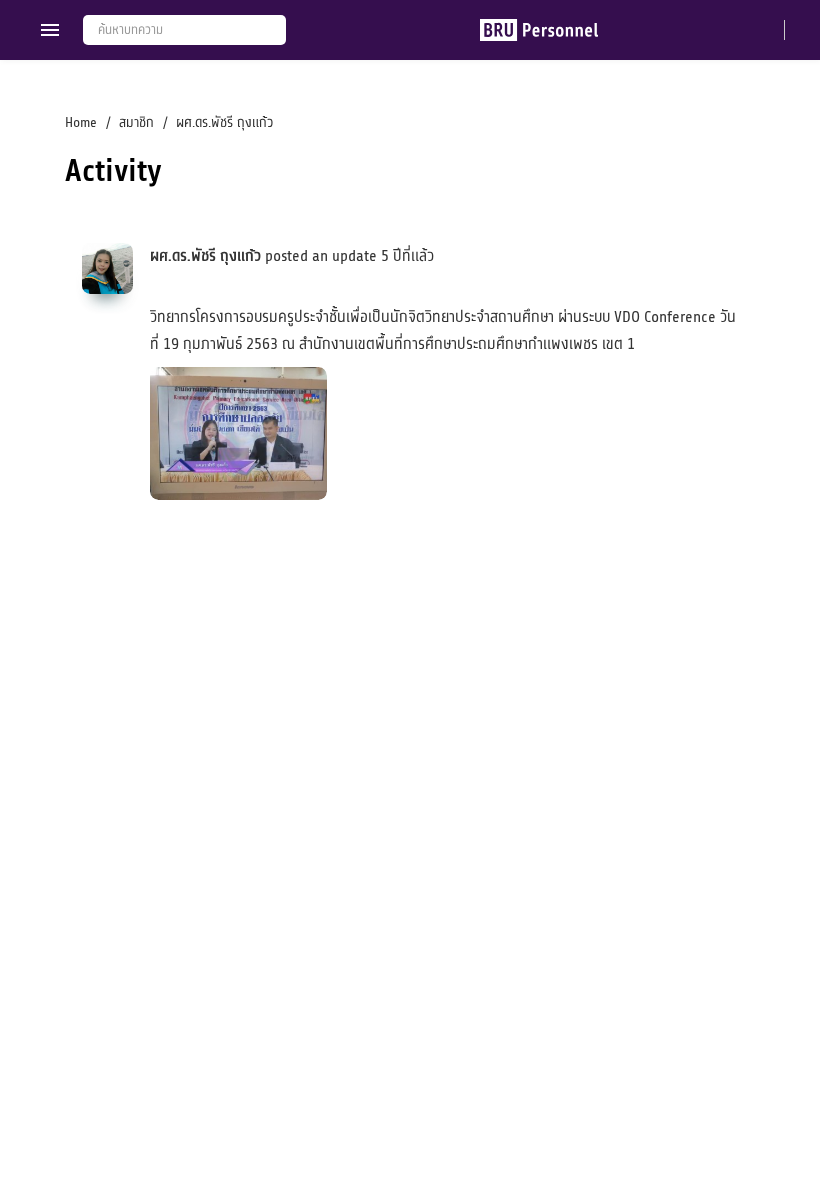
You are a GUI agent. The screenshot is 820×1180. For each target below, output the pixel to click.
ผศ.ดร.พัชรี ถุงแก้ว (205, 256)
